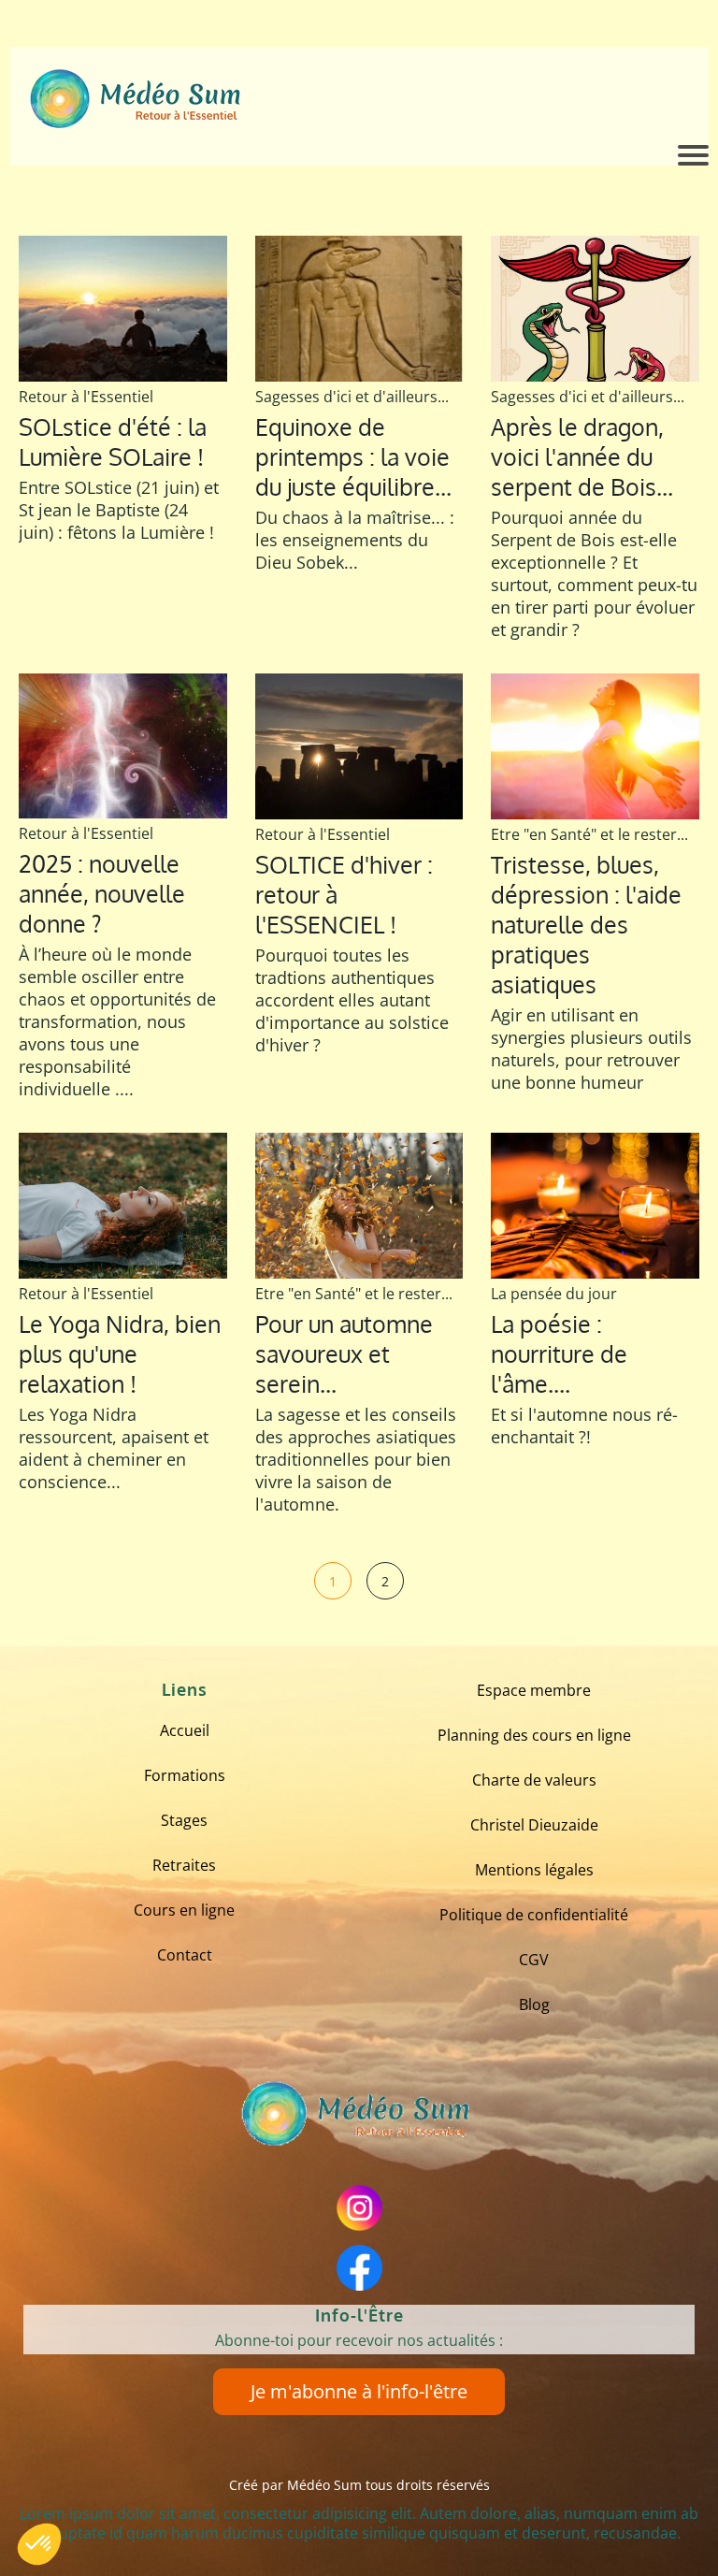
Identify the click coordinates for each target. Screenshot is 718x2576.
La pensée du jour (554, 1294)
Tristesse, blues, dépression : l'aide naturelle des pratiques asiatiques (586, 924)
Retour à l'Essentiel (86, 397)
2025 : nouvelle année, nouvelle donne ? (102, 893)
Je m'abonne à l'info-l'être (359, 2391)
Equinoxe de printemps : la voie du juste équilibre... (353, 456)
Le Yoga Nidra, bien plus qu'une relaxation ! (120, 1353)
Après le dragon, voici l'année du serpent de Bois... (582, 456)
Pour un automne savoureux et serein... (344, 1353)
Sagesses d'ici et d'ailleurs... (352, 397)
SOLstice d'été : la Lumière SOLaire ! (113, 441)
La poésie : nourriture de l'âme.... (559, 1353)
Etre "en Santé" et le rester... (589, 834)
